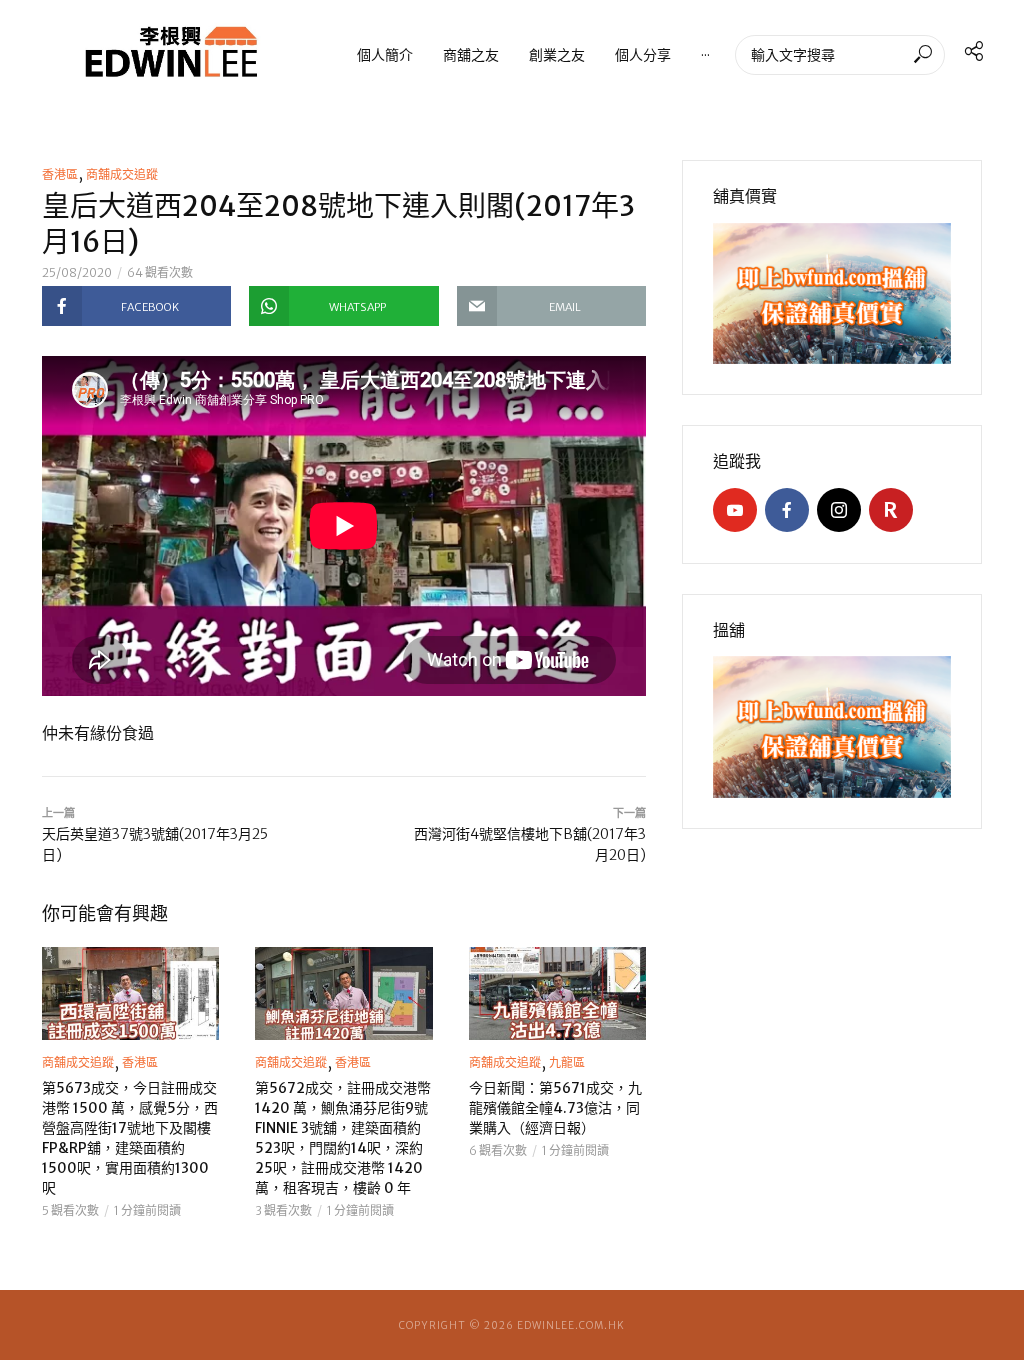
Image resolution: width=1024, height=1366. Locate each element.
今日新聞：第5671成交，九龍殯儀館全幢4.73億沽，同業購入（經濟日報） (555, 1108)
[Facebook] (787, 510)
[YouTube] (735, 510)
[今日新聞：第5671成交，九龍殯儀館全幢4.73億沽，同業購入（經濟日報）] (557, 993)
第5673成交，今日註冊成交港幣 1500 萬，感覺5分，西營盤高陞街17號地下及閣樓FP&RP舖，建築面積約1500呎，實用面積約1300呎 (130, 1138)
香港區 (60, 174)
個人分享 (643, 54)
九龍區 (567, 1062)
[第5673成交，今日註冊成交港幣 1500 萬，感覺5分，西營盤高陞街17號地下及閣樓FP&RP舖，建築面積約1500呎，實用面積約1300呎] (130, 993)
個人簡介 (385, 54)
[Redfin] (891, 510)
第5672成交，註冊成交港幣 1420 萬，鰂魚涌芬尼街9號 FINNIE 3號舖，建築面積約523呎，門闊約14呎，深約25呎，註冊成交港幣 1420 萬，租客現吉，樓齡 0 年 (343, 1138)
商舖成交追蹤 (122, 174)
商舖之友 (471, 54)
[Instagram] (839, 510)
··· (705, 54)
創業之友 (557, 54)
